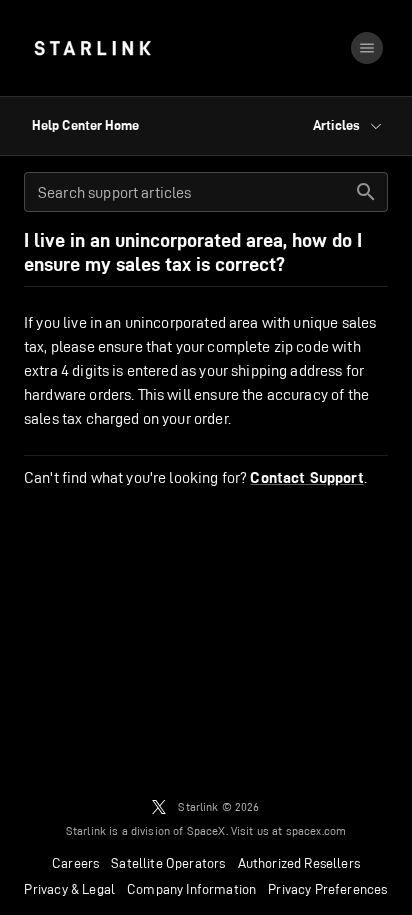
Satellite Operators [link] (168, 863)
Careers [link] (75, 863)
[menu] (367, 48)
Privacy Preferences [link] (327, 889)
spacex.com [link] (316, 830)
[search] (366, 192)
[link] (92, 48)
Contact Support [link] (306, 478)
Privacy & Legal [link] (69, 889)
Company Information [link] (191, 889)
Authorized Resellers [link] (299, 863)
